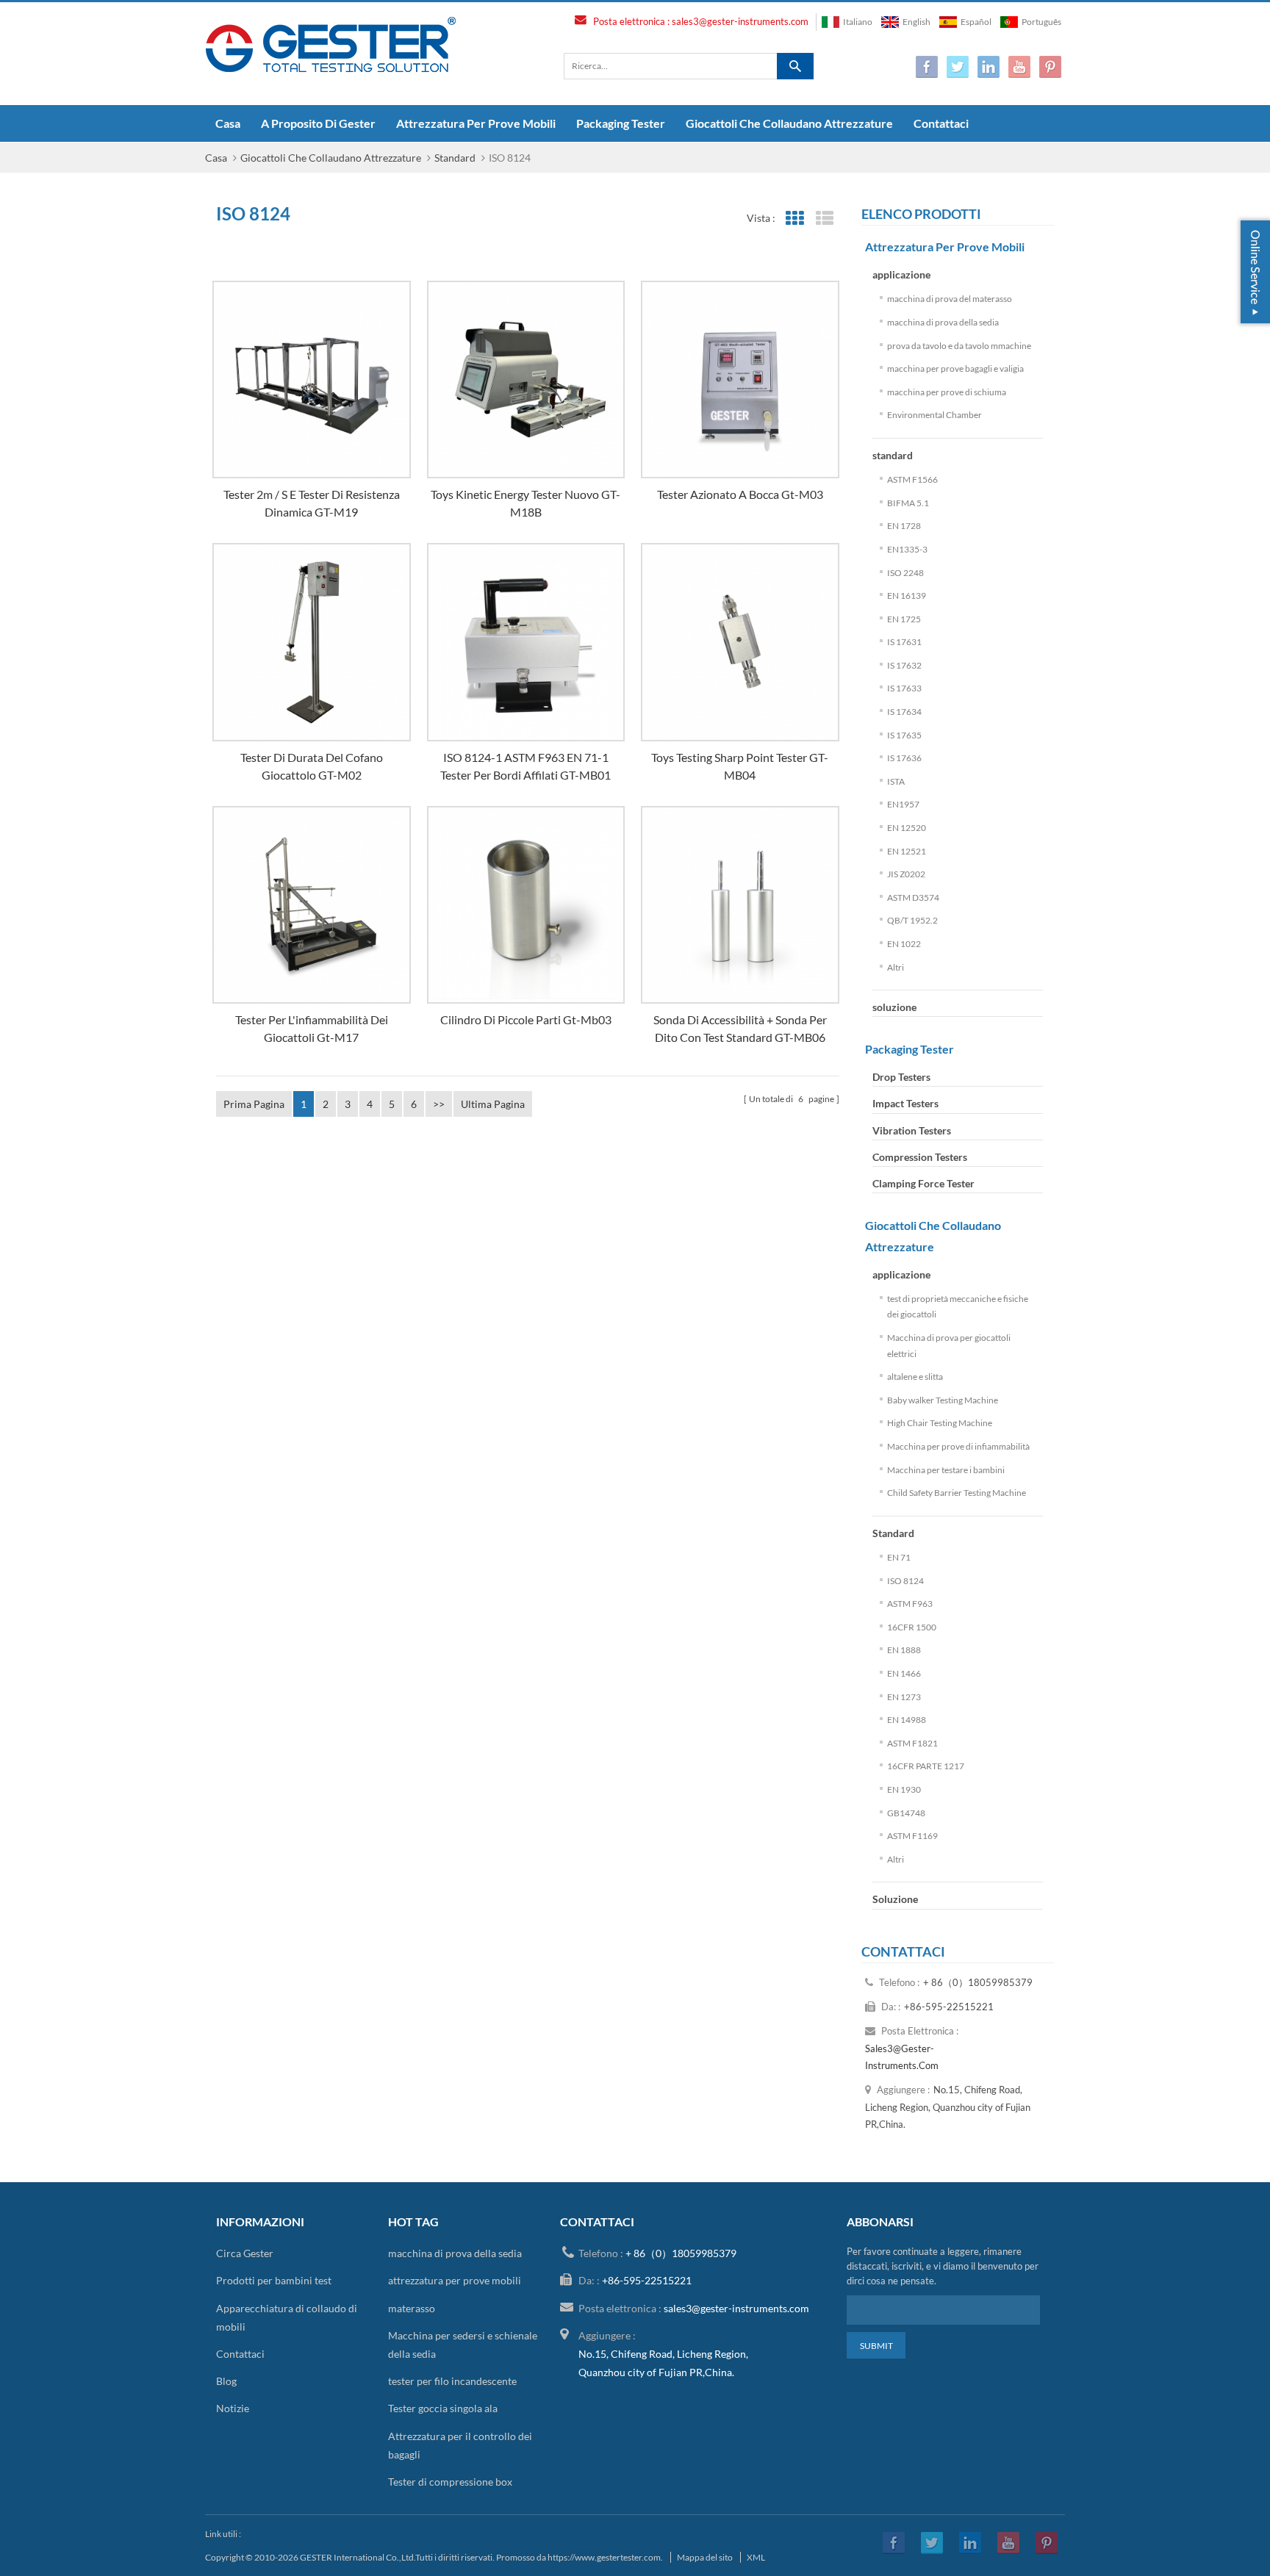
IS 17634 (904, 712)
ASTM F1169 (912, 1836)
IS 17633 (904, 688)
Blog (226, 2381)
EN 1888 (904, 1650)
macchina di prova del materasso (950, 299)
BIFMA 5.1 (908, 503)
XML (756, 2557)
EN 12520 (907, 828)
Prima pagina (254, 1104)
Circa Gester (245, 2253)
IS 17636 (904, 758)
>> (439, 1104)
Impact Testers (905, 1103)
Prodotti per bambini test (274, 2280)
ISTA (896, 781)
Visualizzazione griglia (795, 219)
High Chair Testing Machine (940, 1423)
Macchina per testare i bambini (946, 1470)
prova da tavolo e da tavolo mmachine (959, 346)
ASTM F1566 (912, 479)
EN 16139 (907, 596)
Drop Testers (901, 1077)
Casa (228, 123)
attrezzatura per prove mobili (476, 123)
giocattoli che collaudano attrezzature (789, 123)
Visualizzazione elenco (825, 219)
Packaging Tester (621, 123)
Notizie (233, 2408)
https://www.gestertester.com (604, 2557)
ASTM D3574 (913, 897)
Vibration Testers (912, 1130)
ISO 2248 (905, 573)
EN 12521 (907, 851)
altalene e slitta (915, 1377)
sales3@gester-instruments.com (740, 21)
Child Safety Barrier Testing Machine (957, 1493)
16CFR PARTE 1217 (926, 1766)
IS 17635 (904, 735)
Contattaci (941, 123)
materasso (412, 2308)
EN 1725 (904, 619)
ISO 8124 (905, 1581)
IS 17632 (904, 665)
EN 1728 (904, 526)
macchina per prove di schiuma (947, 392)
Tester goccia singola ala (443, 2408)
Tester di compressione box (450, 2482)
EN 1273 (904, 1697)
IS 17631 (904, 642)
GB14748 (906, 1813)
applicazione (901, 274)
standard (893, 455)
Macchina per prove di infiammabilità (958, 1446)
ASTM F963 (910, 1604)
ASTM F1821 (912, 1743)
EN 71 (899, 1557)
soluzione (894, 1007)
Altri (896, 967)
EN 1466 (904, 1673)
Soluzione (895, 1899)
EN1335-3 (907, 549)
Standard (455, 158)
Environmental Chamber (934, 415)
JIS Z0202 (906, 874)
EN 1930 (904, 1789)
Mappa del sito (705, 2557)
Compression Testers (920, 1157)
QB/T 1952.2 (912, 920)
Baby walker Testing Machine (943, 1400)
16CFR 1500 (912, 1627)
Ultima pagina (493, 1104)
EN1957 (903, 804)
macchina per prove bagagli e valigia (955, 368)
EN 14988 (907, 1720)
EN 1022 (904, 944)
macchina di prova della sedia (943, 322)
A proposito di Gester (318, 123)
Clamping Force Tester (923, 1183)
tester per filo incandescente (452, 2381)
